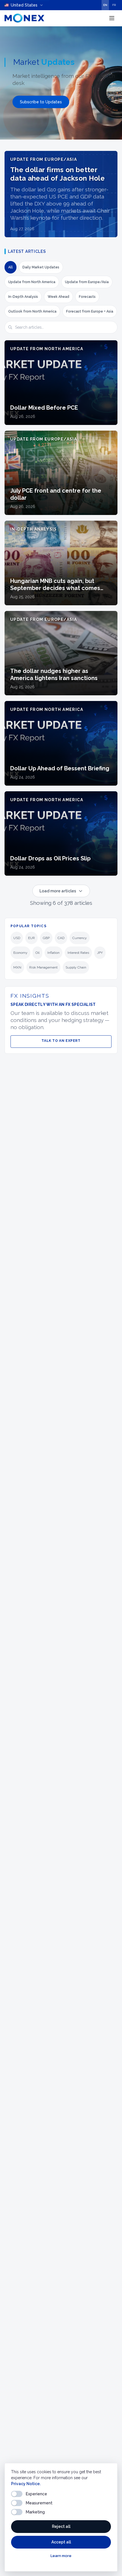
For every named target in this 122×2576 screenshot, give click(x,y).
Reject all (61, 2526)
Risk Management (43, 967)
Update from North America (32, 282)
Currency (80, 938)
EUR (31, 938)
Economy (20, 953)
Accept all (61, 2542)
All (10, 267)
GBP (46, 938)
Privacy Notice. (26, 2484)
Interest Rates (78, 953)
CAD (61, 938)
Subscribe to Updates (41, 102)
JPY (100, 953)
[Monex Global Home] (24, 18)
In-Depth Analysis (23, 297)
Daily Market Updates (41, 267)
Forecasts (87, 297)
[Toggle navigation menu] (112, 18)
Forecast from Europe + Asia (90, 311)
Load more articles (58, 891)
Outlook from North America (32, 311)
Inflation (53, 953)
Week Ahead (58, 297)
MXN (17, 967)
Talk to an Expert (61, 1041)
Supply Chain (76, 967)
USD (17, 938)
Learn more (61, 2556)
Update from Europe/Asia (87, 282)
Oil (37, 953)
